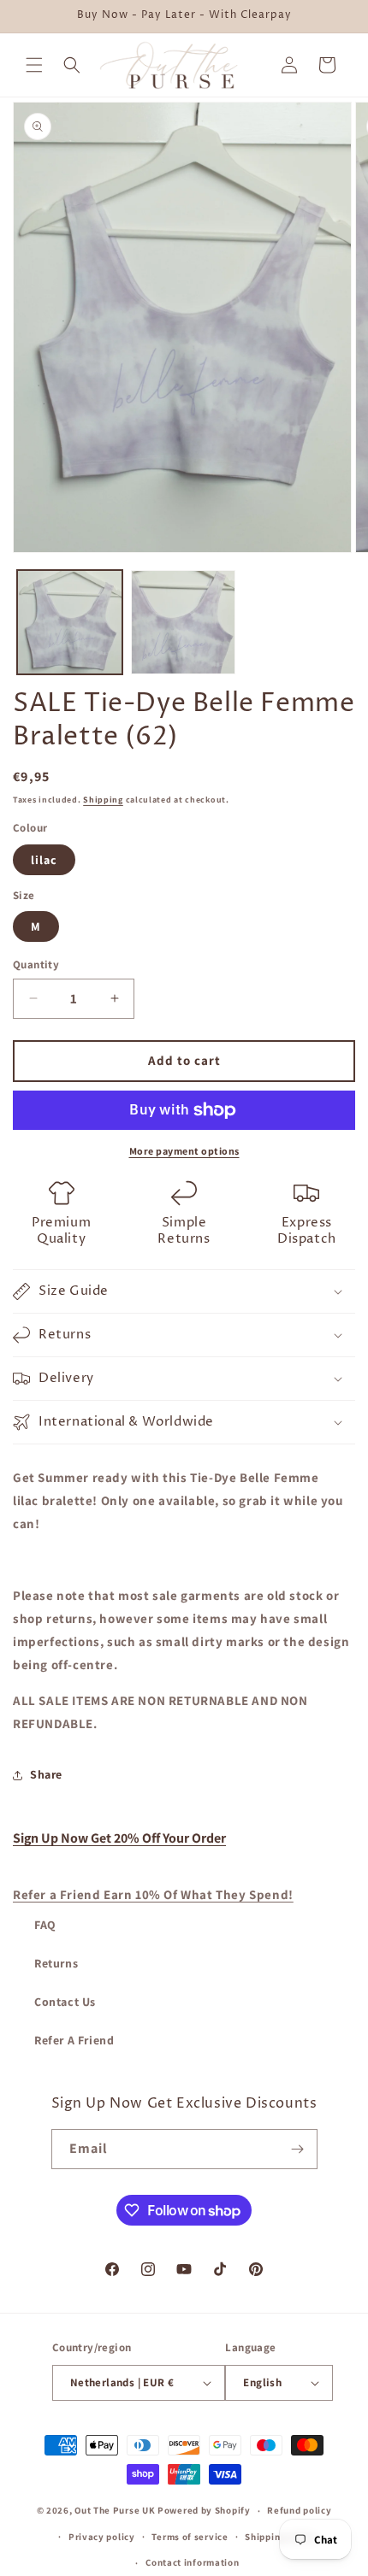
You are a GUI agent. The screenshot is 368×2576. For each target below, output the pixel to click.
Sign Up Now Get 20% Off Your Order (119, 1838)
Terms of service (190, 2537)
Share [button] (46, 1774)
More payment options (184, 1151)
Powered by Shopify (204, 2510)
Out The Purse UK (115, 2510)
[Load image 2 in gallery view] (184, 623)
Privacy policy (102, 2537)
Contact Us (65, 2002)
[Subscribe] (298, 2149)
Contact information (192, 2562)
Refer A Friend (74, 2040)
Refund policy (299, 2510)
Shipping (103, 800)
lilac (44, 860)
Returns (56, 1963)
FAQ (45, 1925)
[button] (34, 65)
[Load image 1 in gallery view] (70, 623)
